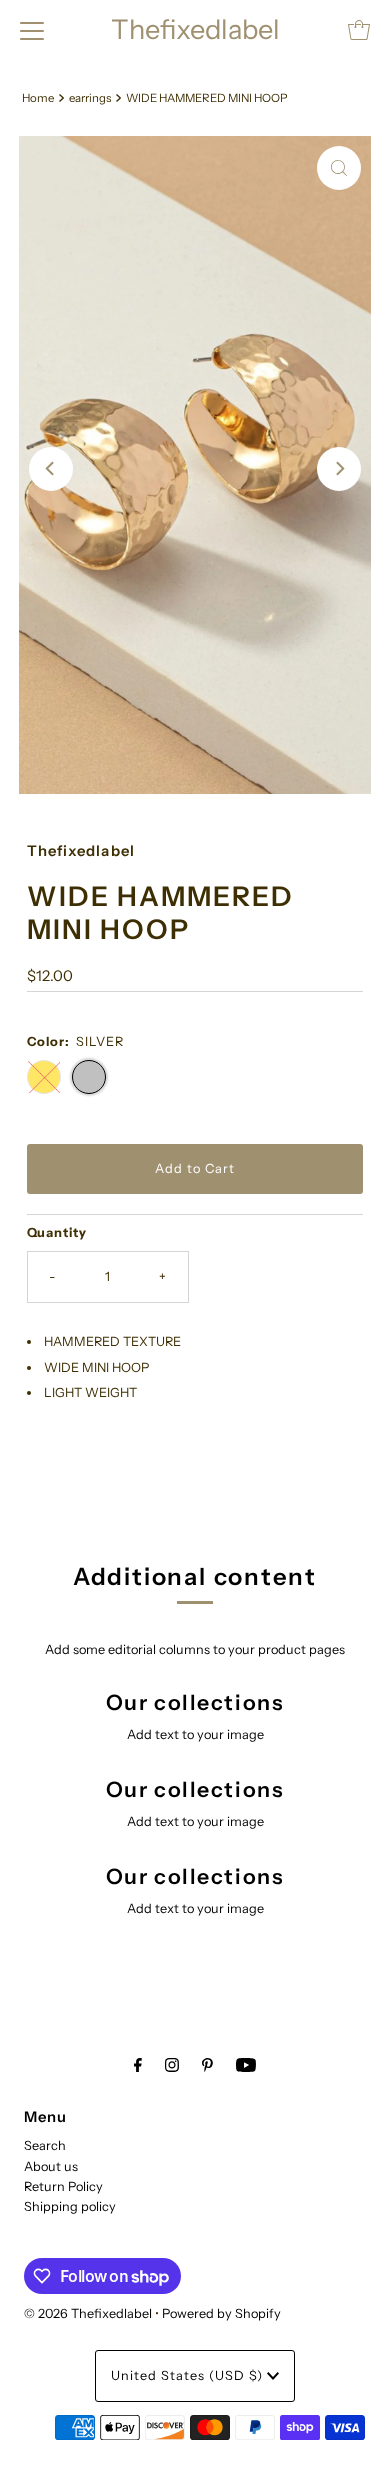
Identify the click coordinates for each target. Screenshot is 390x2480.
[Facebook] (138, 2065)
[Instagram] (172, 2065)
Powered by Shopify (221, 2313)
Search (45, 2145)
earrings (90, 98)
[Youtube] (246, 2065)
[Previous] (51, 469)
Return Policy (63, 2186)
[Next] (339, 469)
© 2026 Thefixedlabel (88, 2313)
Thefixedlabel (195, 29)
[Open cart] (359, 30)
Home (38, 98)
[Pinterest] (207, 2065)
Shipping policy (70, 2206)
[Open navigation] (32, 30)
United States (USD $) (189, 2375)
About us (51, 2166)
